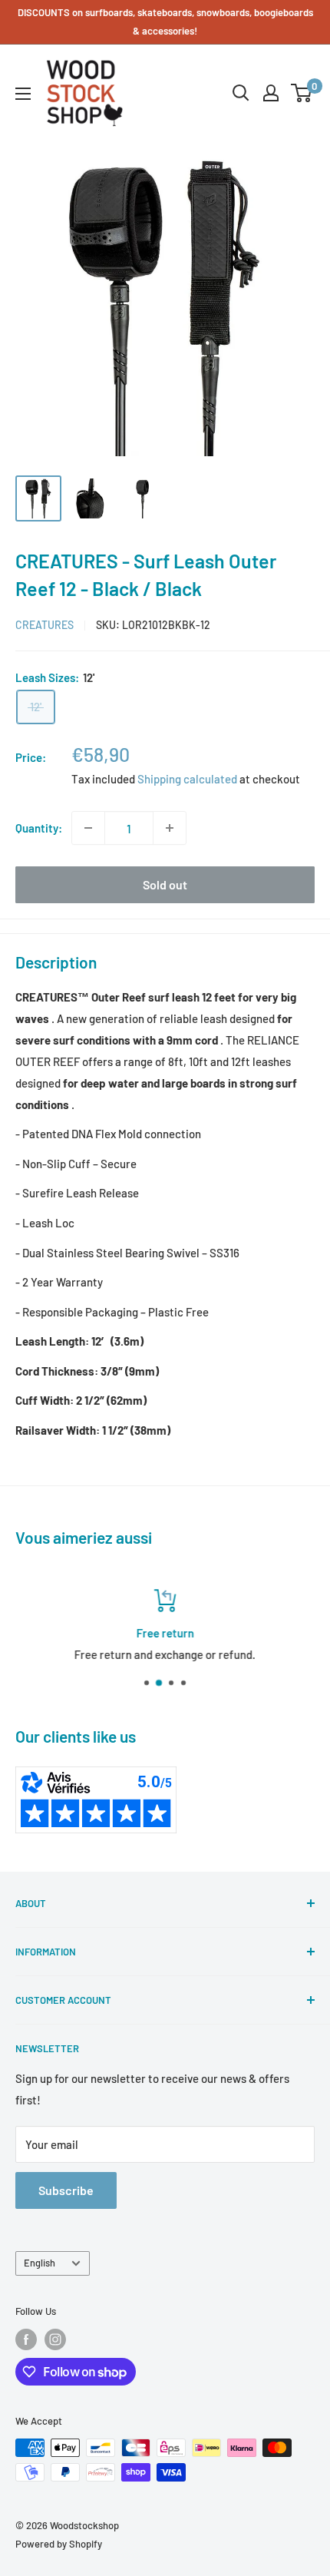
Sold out (165, 884)
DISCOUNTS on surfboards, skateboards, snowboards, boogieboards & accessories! (165, 22)
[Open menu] (23, 94)
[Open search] (241, 93)
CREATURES (45, 625)
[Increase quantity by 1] (170, 828)
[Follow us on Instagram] (55, 2339)
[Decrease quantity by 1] (88, 828)
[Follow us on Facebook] (26, 2339)
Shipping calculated (187, 779)
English (40, 2263)
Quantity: (39, 828)
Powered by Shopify (59, 2544)
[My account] (271, 93)
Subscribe (66, 2190)
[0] (302, 93)
